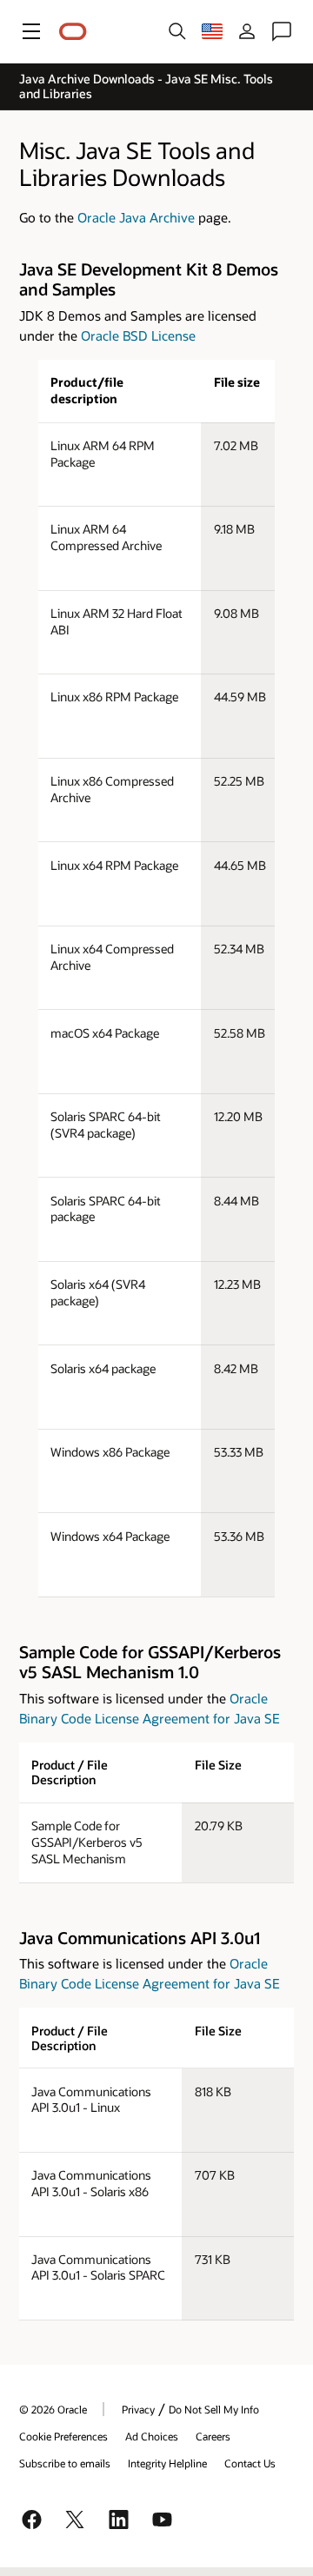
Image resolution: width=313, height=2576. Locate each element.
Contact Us (250, 2463)
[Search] (177, 31)
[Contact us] (282, 31)
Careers (213, 2436)
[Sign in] (247, 31)
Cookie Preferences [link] (63, 2436)
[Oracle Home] (73, 32)
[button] (31, 31)
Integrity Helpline (167, 2463)
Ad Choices (152, 2436)
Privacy (138, 2409)
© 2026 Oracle (53, 2409)
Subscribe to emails (65, 2463)
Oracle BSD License (138, 335)
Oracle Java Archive (136, 217)
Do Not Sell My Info (214, 2409)
